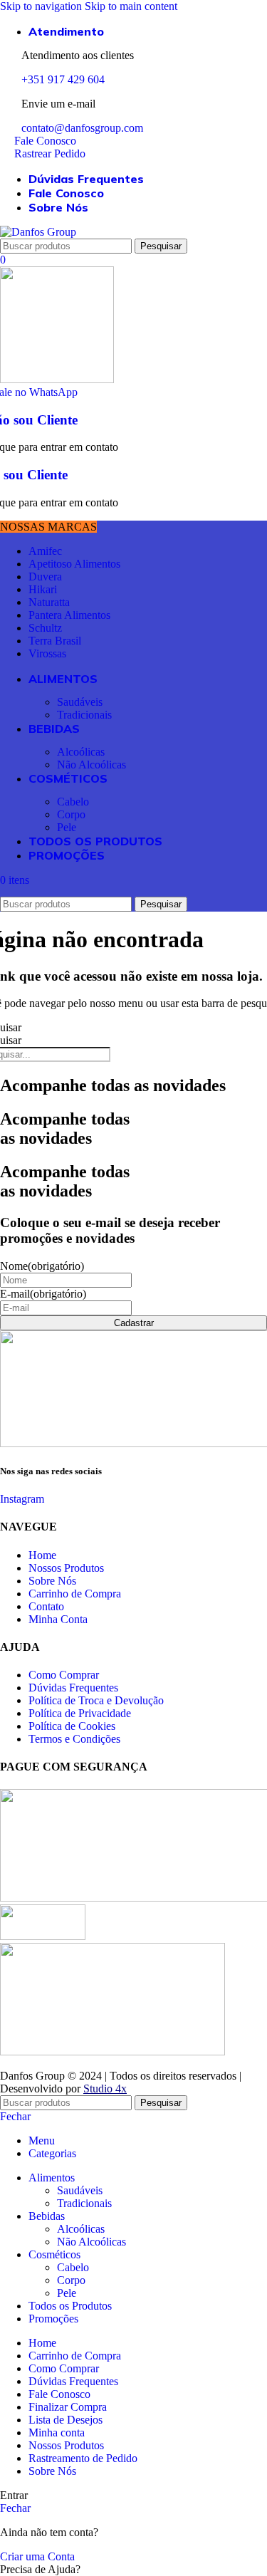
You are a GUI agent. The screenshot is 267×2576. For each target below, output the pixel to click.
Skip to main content (131, 6)
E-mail (43, 1294)
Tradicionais (84, 715)
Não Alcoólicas (91, 765)
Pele (67, 827)
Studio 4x (105, 2089)
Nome (42, 1266)
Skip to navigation (42, 6)
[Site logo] (38, 232)
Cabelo (73, 802)
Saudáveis (80, 702)
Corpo (71, 814)
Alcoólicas (81, 752)
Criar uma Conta (37, 2556)
